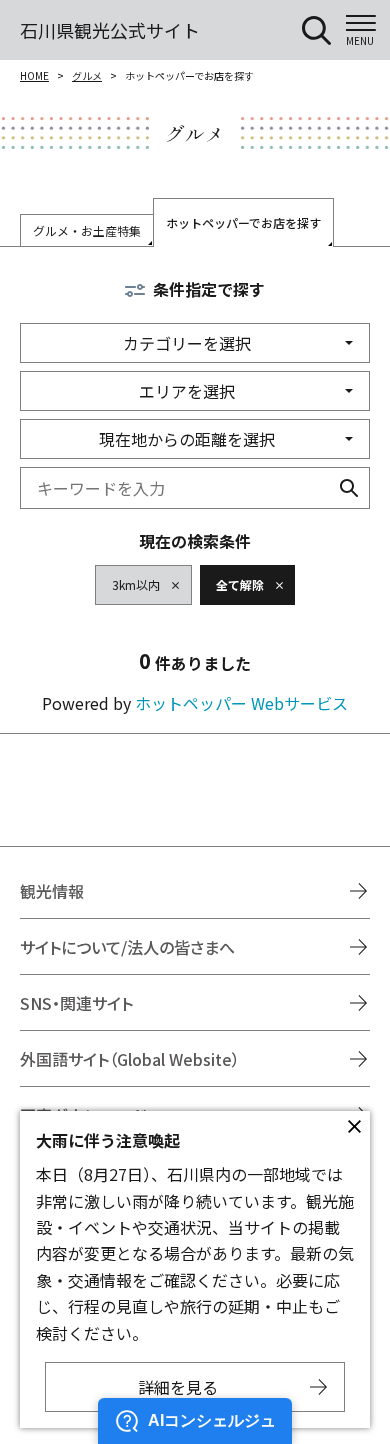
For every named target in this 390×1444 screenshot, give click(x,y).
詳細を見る (178, 1387)
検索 (349, 488)
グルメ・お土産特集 (87, 230)
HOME (34, 75)
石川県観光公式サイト (110, 30)
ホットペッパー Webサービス (241, 703)
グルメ (87, 75)
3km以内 (136, 584)
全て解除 (240, 584)
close (354, 1127)
